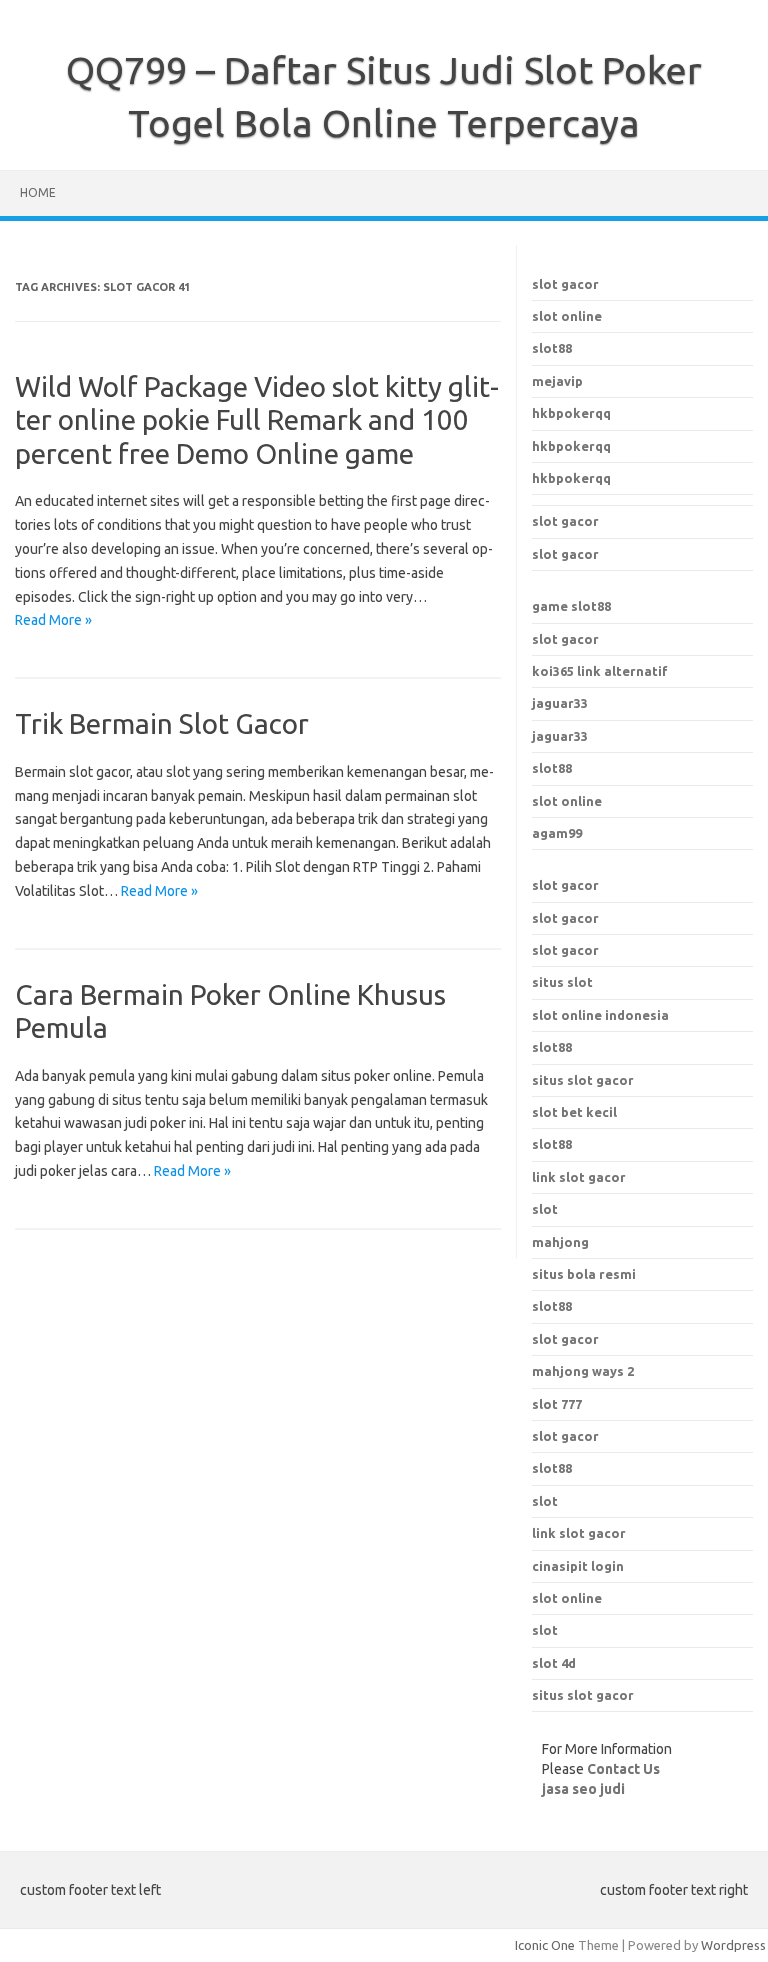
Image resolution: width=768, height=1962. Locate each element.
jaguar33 (560, 703)
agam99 (557, 833)
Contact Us (623, 1769)
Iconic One (545, 1945)
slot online (567, 316)
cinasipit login (578, 1566)
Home (38, 192)
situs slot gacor (583, 1080)
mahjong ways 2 (583, 1371)
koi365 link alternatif (600, 671)
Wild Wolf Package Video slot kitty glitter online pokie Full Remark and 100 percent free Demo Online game (257, 420)
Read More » (53, 620)
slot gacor (565, 284)
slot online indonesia (600, 1015)
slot (545, 1501)
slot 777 (557, 1404)
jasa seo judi (583, 1789)
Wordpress (733, 1945)
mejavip (557, 381)
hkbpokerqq (571, 413)
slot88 (552, 348)
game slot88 (571, 606)
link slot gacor (579, 1533)
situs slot (562, 982)
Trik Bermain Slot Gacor (162, 723)
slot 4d (554, 1663)
